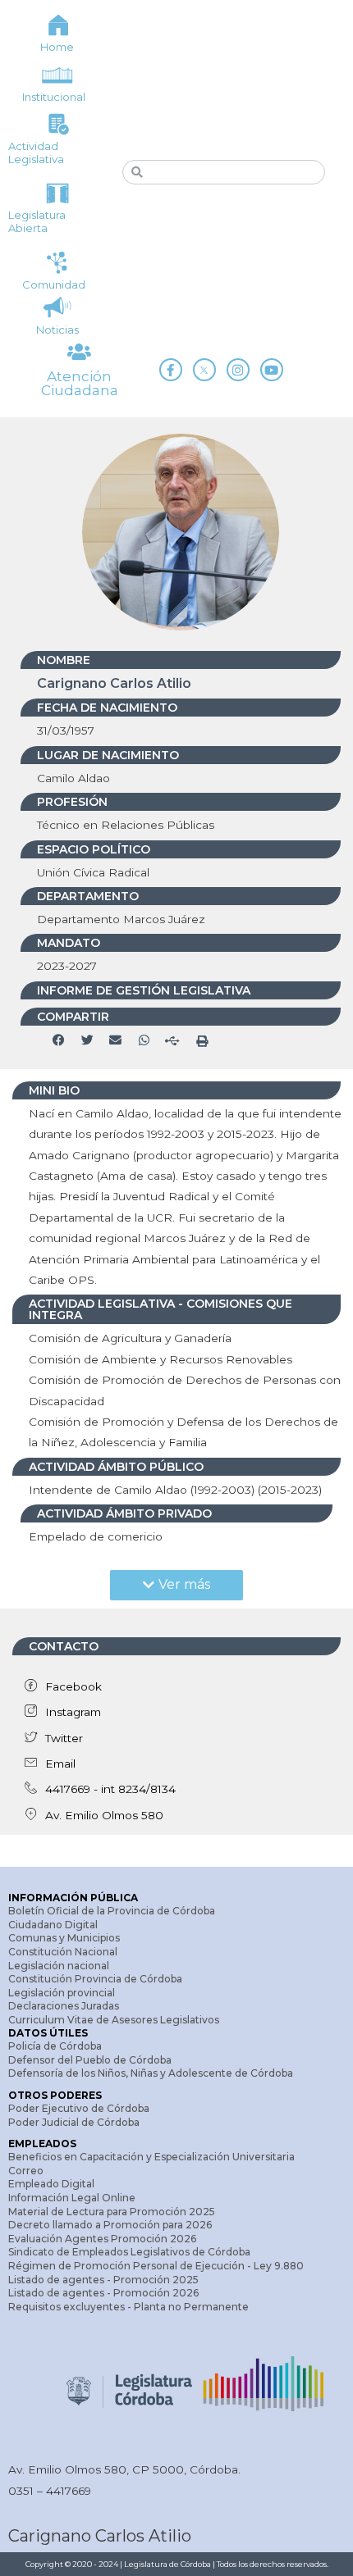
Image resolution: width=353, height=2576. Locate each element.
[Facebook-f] (171, 370)
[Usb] (172, 1041)
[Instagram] (238, 370)
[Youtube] (272, 370)
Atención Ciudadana (80, 383)
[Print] (202, 1041)
